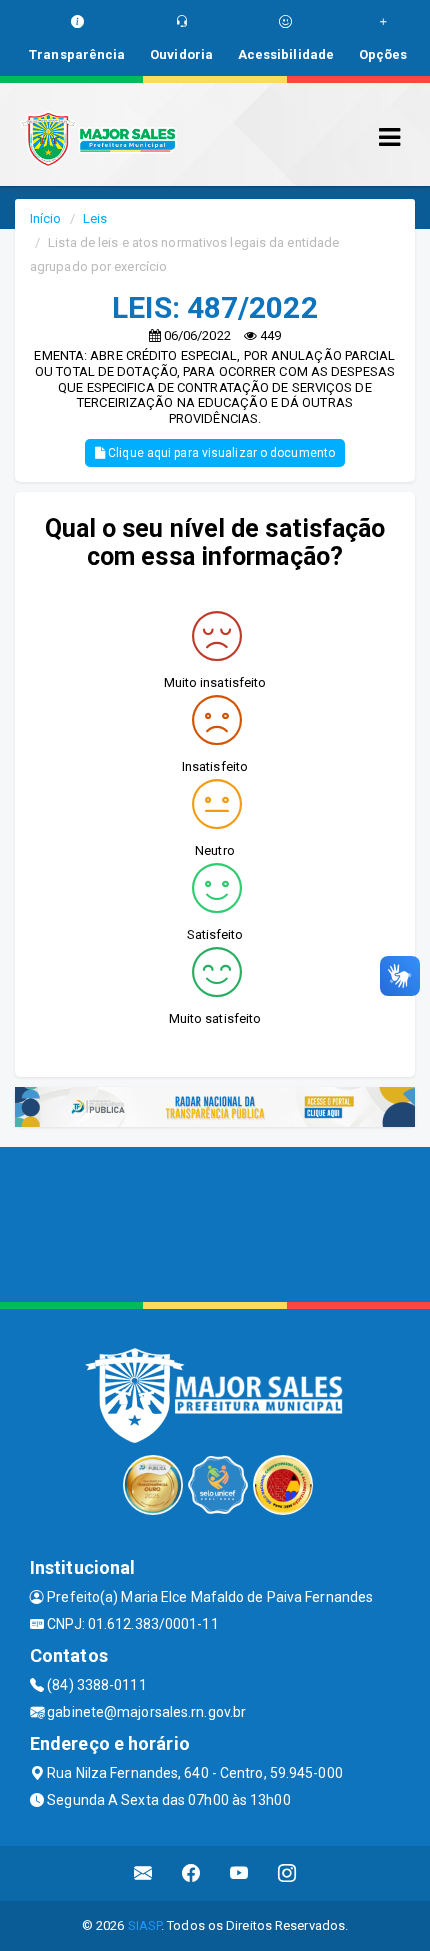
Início (46, 218)
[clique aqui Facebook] (191, 1873)
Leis (95, 218)
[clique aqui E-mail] (143, 1873)
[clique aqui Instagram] (287, 1873)
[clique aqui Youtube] (239, 1873)
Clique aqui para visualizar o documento (220, 453)
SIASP (145, 1925)
